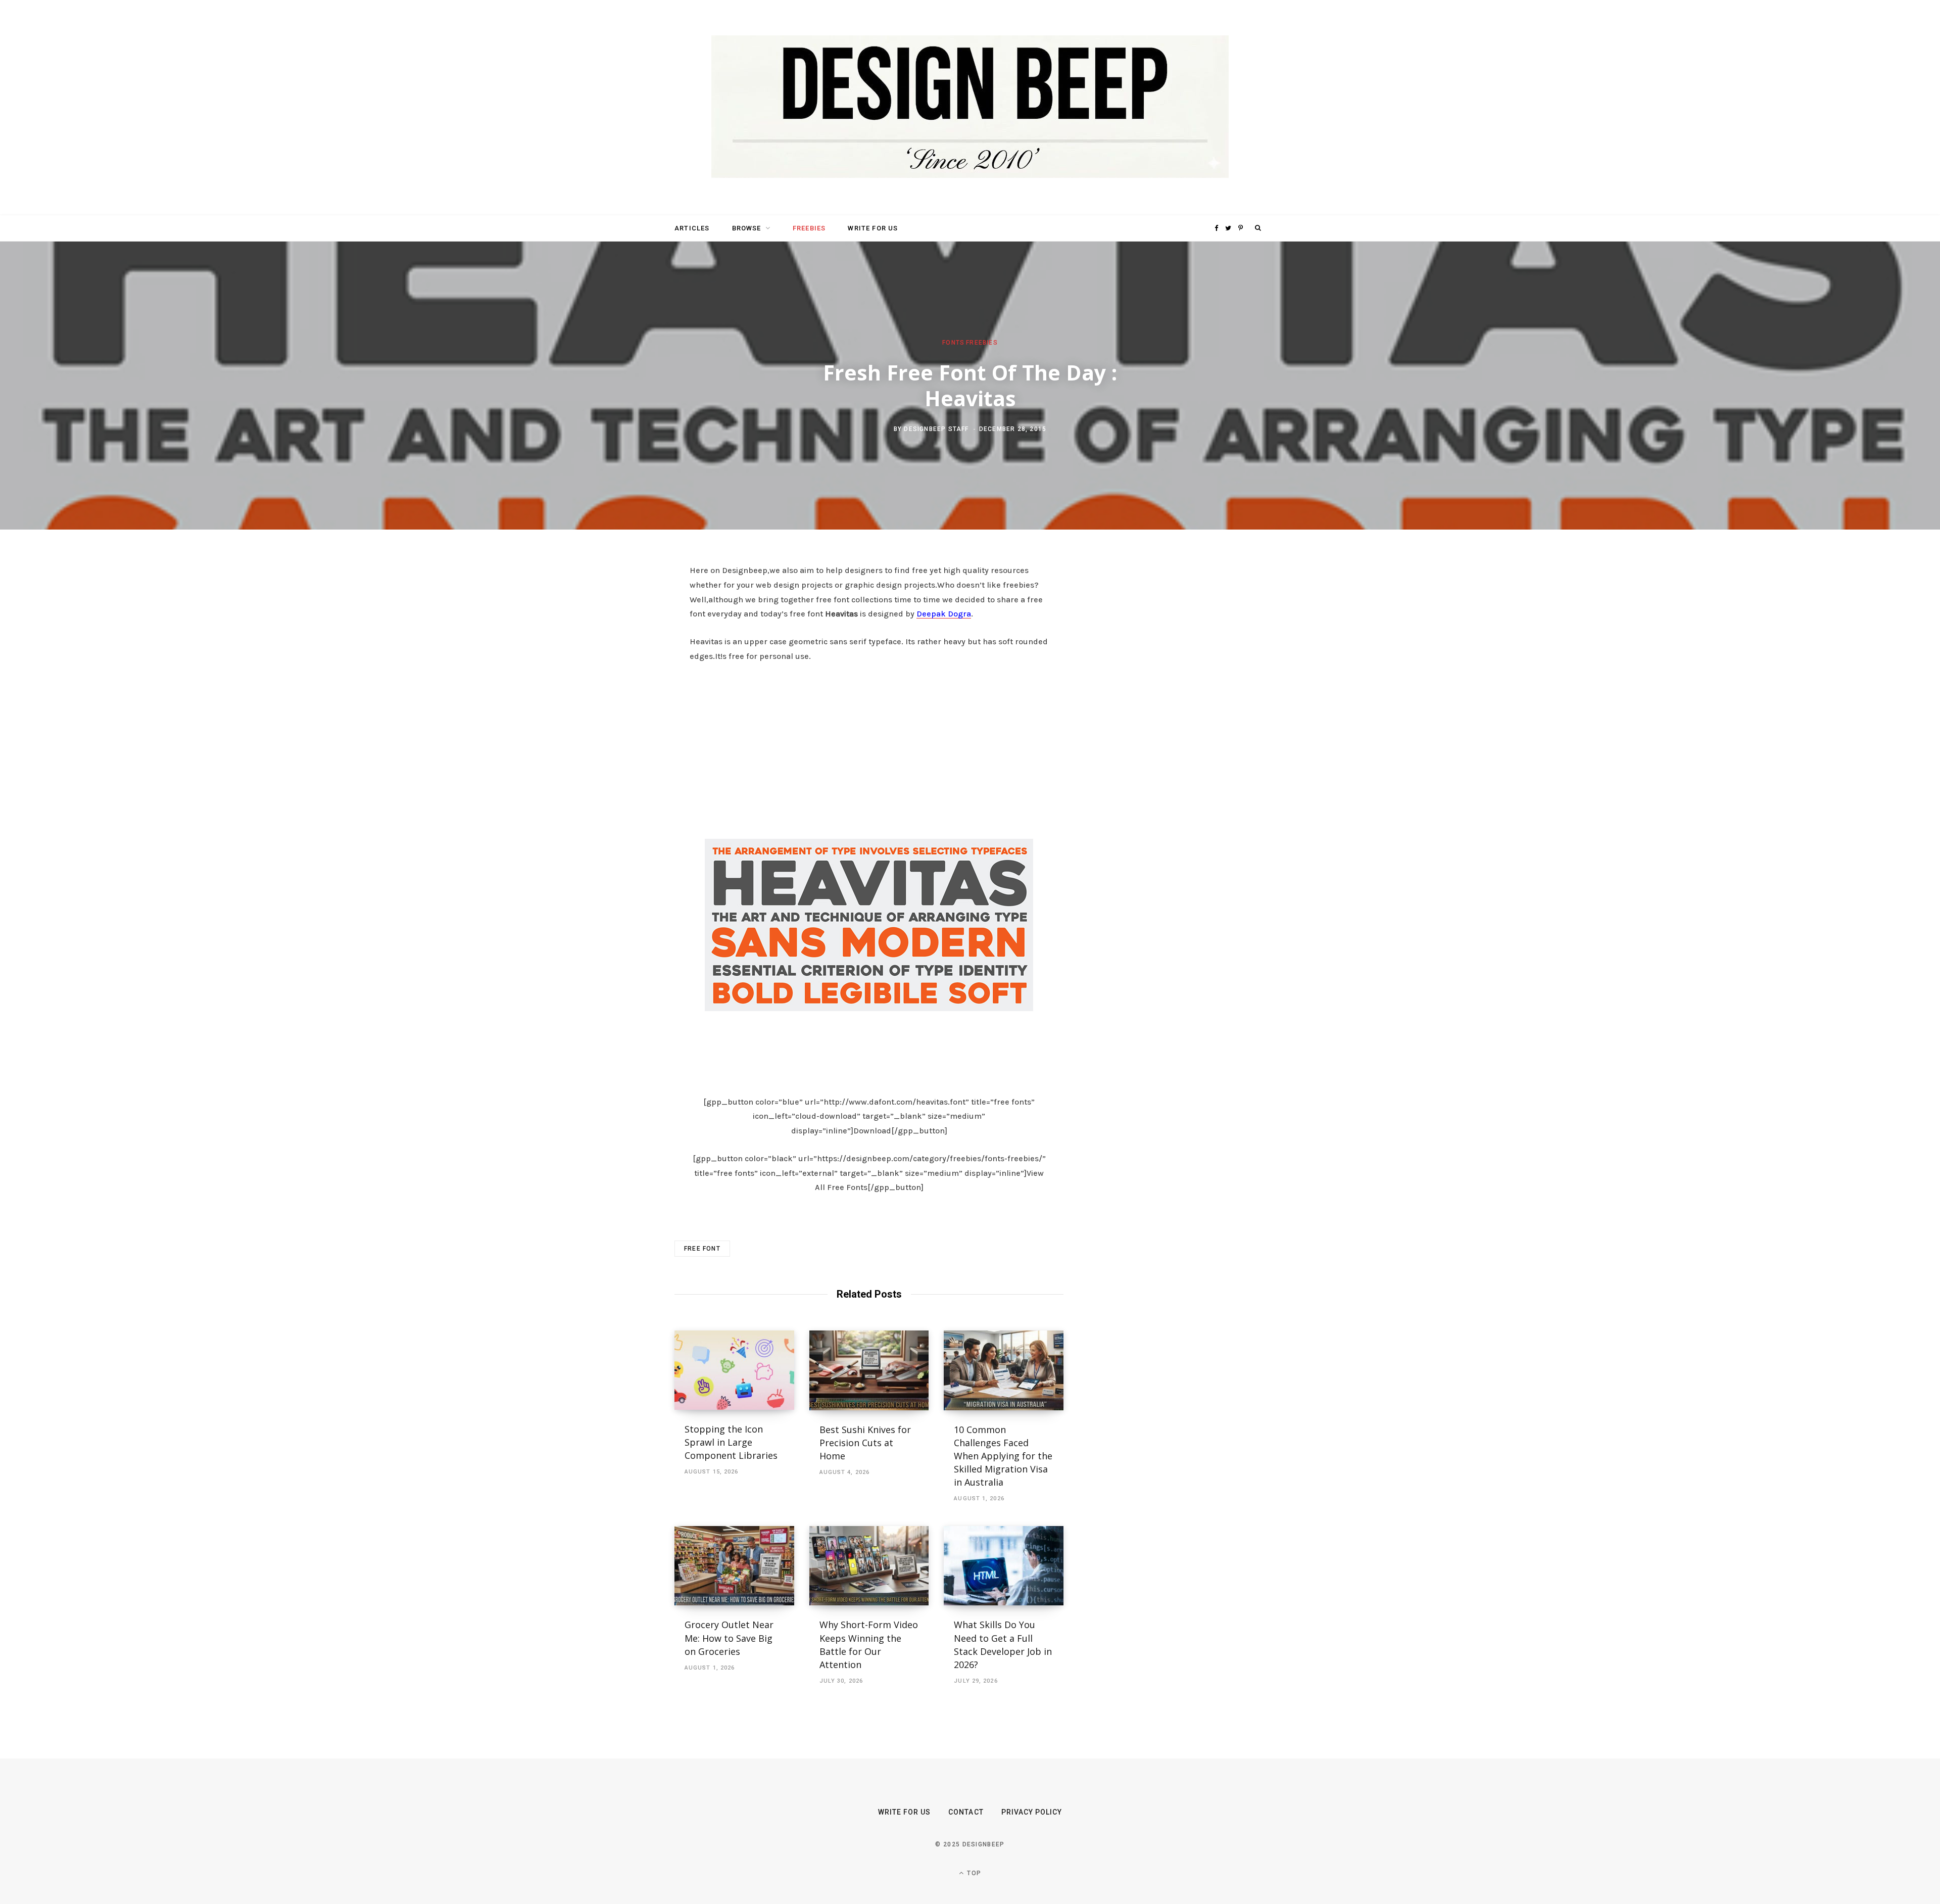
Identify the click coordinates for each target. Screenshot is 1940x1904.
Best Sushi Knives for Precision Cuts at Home (865, 1443)
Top (973, 1873)
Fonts (953, 343)
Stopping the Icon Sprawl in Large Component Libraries (731, 1442)
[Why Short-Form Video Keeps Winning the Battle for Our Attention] (869, 1566)
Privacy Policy (1032, 1812)
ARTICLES (692, 228)
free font (702, 1249)
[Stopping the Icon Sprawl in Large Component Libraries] (734, 1370)
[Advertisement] (869, 748)
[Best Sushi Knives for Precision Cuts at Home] (869, 1370)
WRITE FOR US (873, 228)
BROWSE (747, 228)
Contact (966, 1812)
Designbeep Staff (936, 429)
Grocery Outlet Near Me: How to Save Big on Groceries (729, 1638)
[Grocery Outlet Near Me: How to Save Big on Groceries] (734, 1566)
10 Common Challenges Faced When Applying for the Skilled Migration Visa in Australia (1003, 1456)
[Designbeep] (970, 108)
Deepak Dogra (944, 614)
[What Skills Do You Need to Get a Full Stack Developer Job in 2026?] (1004, 1566)
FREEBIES (809, 228)
